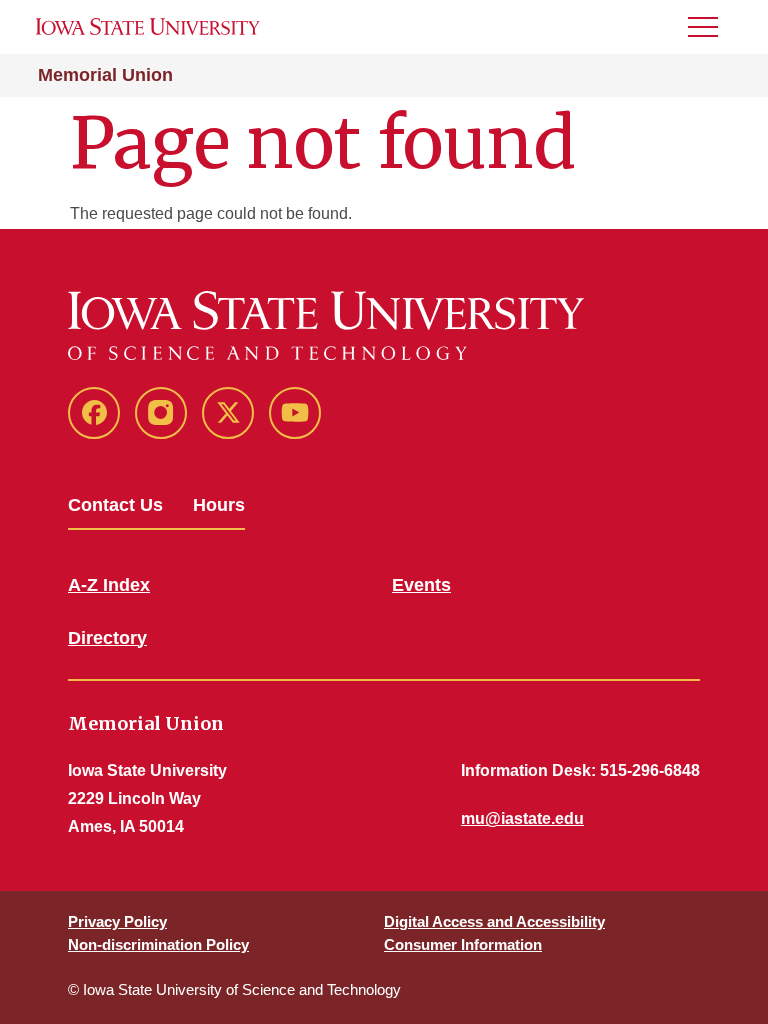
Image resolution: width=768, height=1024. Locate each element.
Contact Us (115, 505)
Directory (107, 638)
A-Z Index (109, 585)
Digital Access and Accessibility (494, 921)
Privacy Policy (117, 921)
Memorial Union (105, 75)
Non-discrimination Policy (158, 944)
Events (421, 585)
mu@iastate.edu (522, 818)
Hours (219, 505)
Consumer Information (463, 944)
